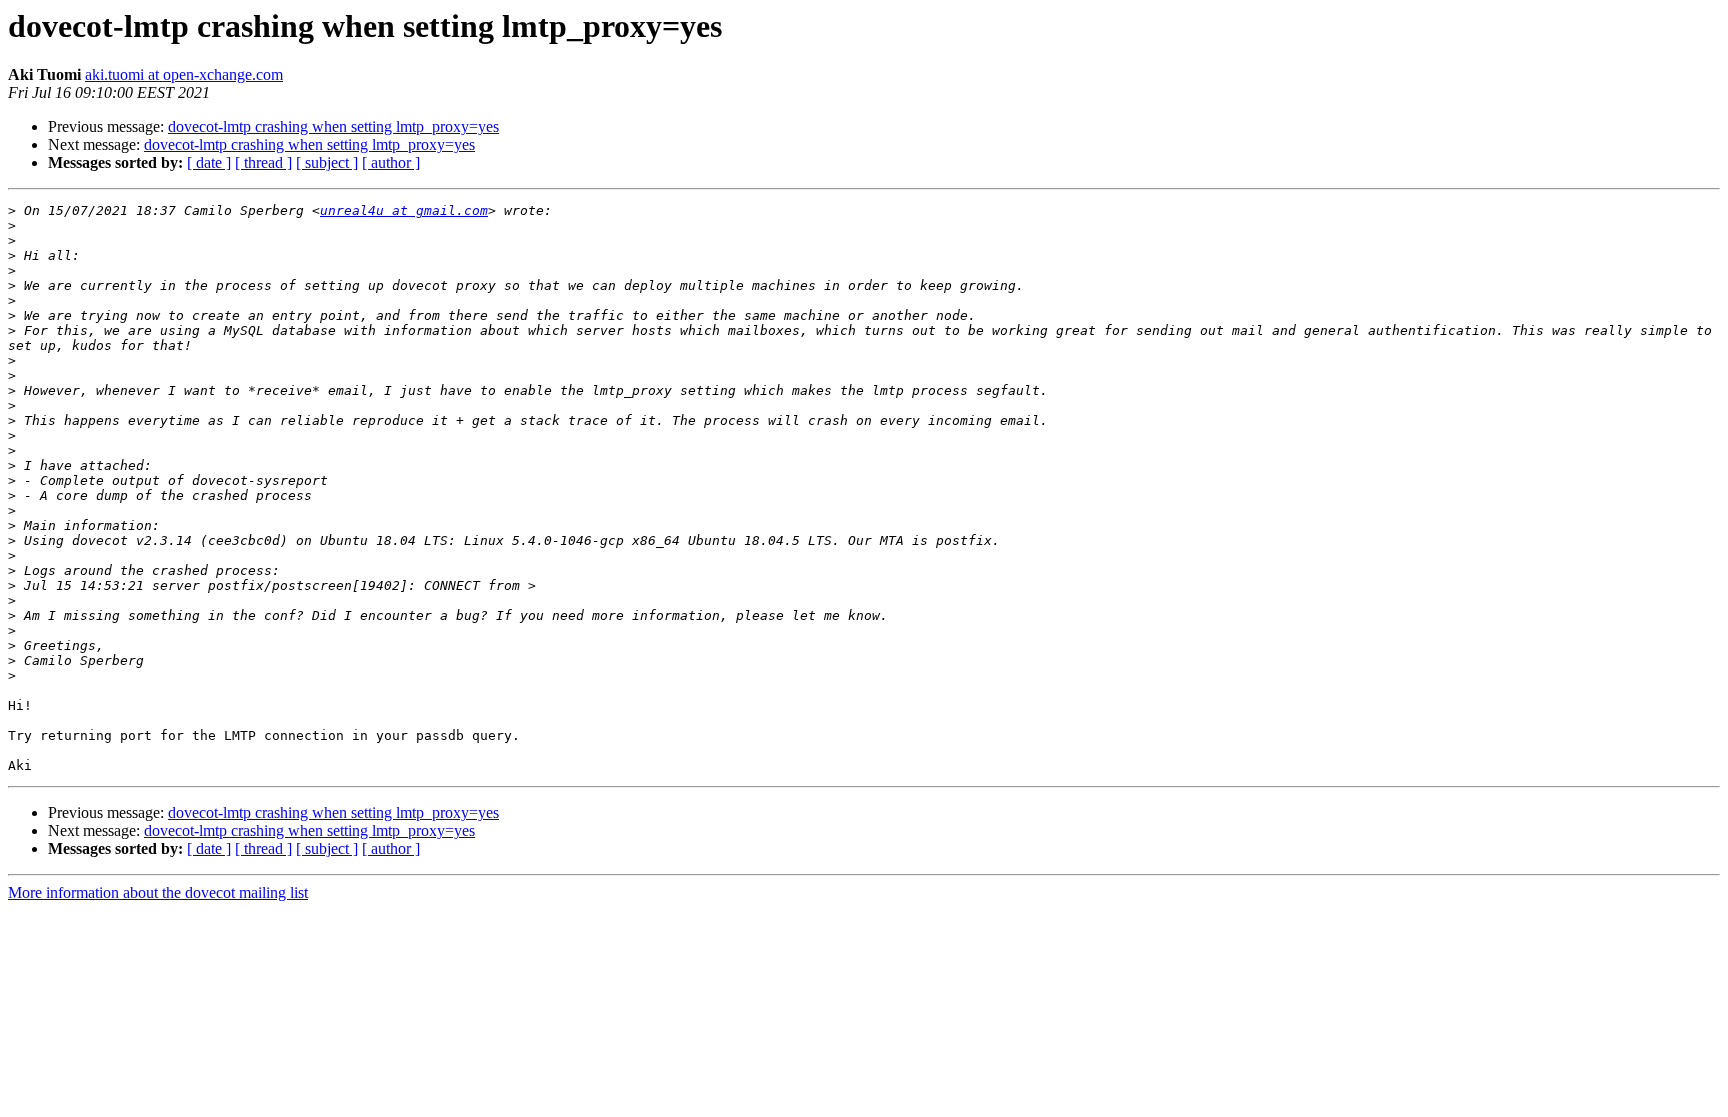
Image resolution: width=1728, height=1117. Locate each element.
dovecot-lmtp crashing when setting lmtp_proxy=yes (333, 126)
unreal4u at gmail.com (404, 210)
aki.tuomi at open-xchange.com (184, 74)
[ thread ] (263, 162)
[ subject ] (327, 162)
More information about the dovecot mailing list (158, 892)
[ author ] (391, 162)
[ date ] (209, 162)
